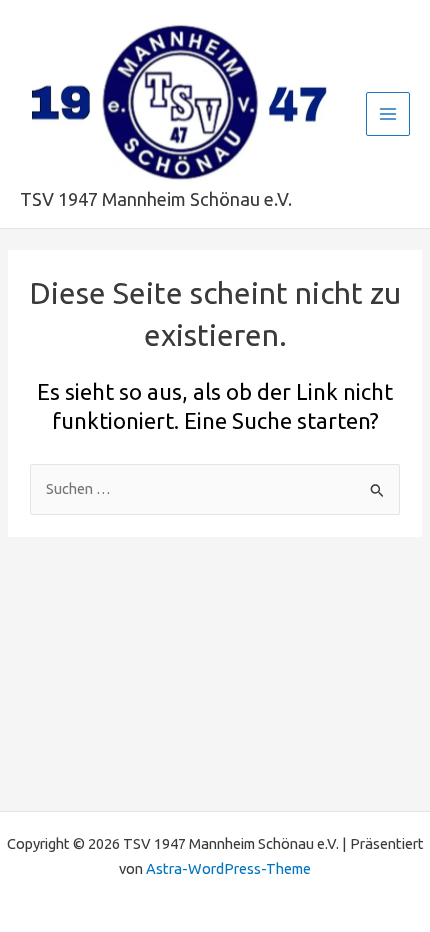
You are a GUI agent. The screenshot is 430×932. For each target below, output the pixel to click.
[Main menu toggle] (388, 114)
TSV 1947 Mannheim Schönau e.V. (156, 199)
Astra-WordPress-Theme (228, 868)
